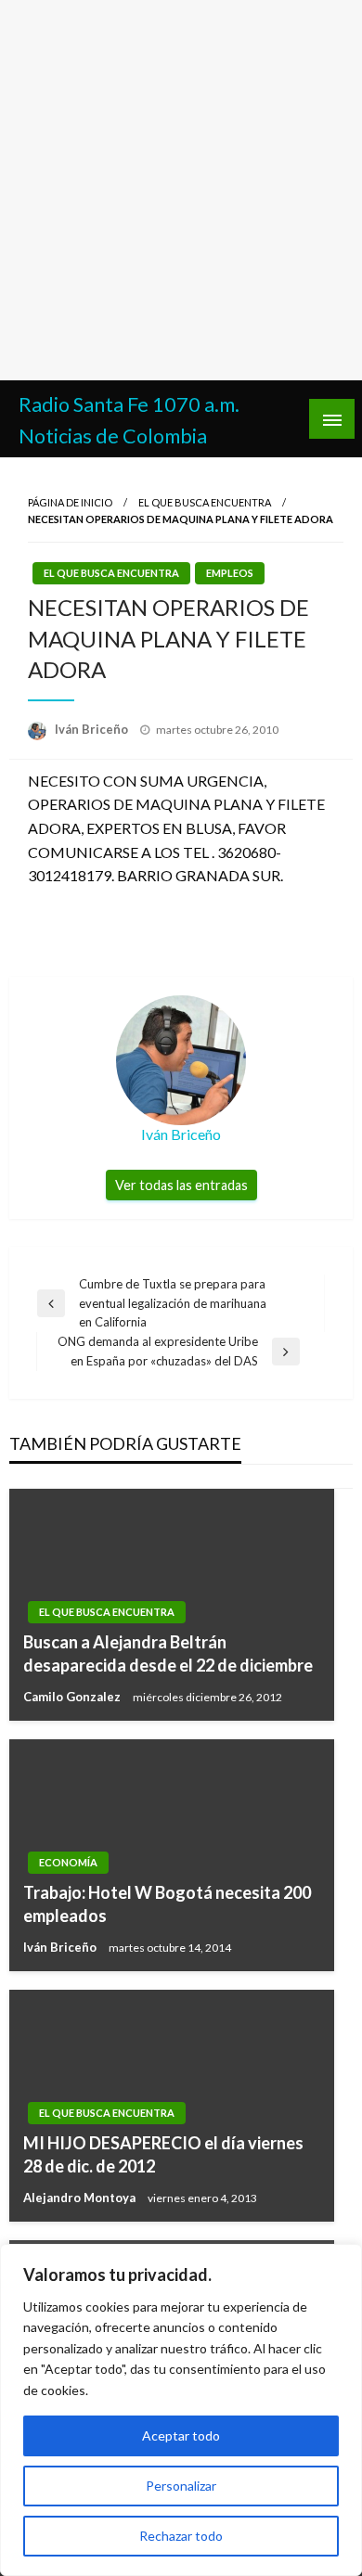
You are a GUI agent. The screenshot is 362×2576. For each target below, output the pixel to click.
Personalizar (181, 2486)
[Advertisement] (181, 190)
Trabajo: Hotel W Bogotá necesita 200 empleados (167, 1904)
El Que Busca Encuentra (205, 502)
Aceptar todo (181, 2435)
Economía (68, 1862)
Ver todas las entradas (181, 1185)
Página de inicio (70, 502)
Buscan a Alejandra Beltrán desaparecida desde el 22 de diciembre (168, 1653)
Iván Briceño (93, 729)
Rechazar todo (181, 2536)
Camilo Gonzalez (73, 1697)
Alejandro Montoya (81, 2198)
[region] (181, 2410)
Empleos (230, 573)
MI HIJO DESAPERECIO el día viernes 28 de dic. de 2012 (163, 2154)
